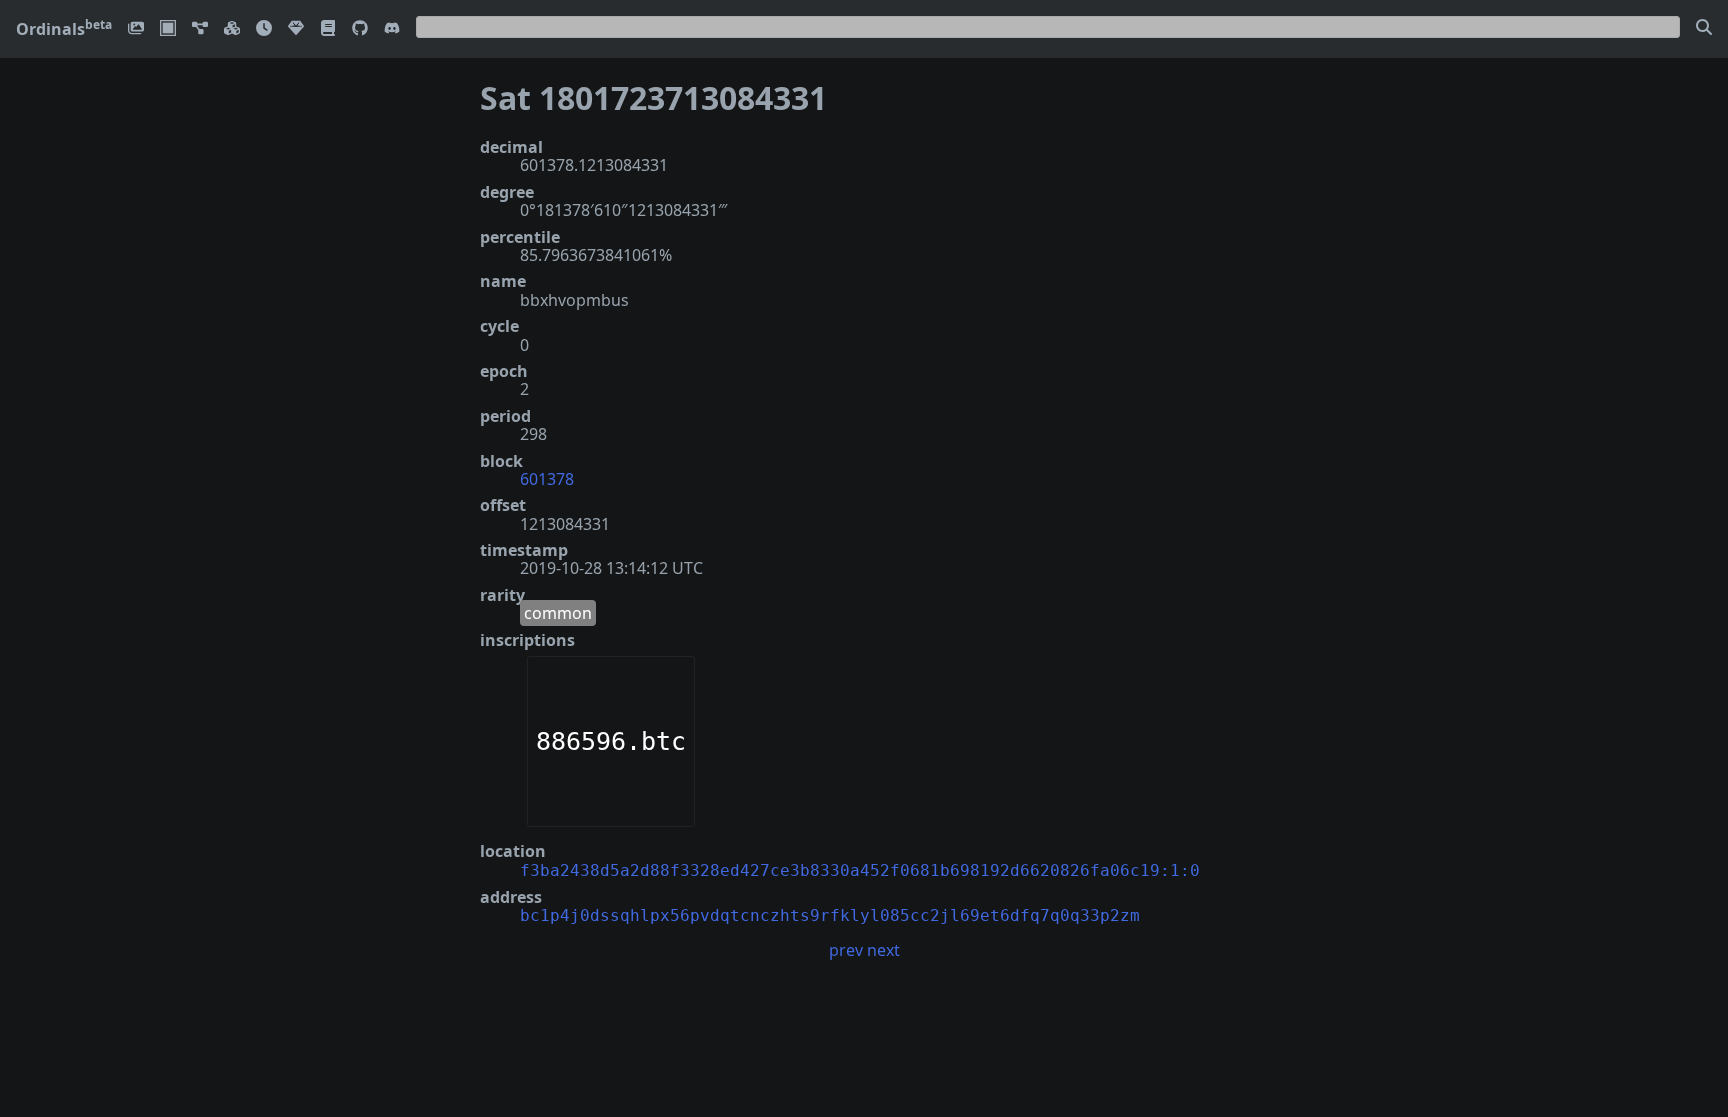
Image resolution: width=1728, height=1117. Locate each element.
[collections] (200, 29)
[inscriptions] (136, 29)
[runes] (168, 29)
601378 (547, 479)
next (883, 950)
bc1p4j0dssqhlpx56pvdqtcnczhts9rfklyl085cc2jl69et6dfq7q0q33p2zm (830, 915)
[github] (360, 29)
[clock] (264, 29)
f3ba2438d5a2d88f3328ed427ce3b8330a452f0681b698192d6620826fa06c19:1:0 (860, 870)
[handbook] (328, 29)
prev (846, 950)
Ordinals (64, 29)
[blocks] (232, 29)
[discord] (392, 29)
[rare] (296, 29)
